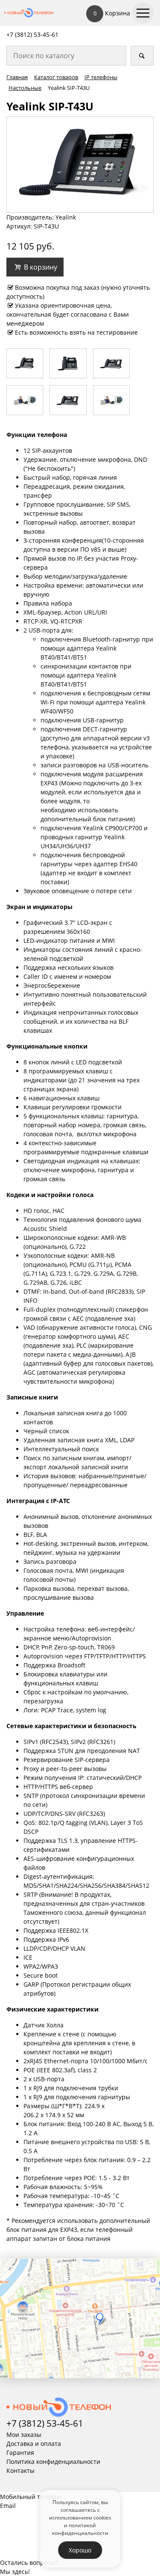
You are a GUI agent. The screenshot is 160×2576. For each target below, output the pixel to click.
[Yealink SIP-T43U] (80, 164)
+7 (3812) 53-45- (29, 34)
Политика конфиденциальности (53, 2462)
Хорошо (80, 2550)
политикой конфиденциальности (80, 2529)
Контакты (20, 2471)
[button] (35, 267)
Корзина (112, 13)
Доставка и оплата (34, 2444)
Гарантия (20, 2453)
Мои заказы (24, 2435)
